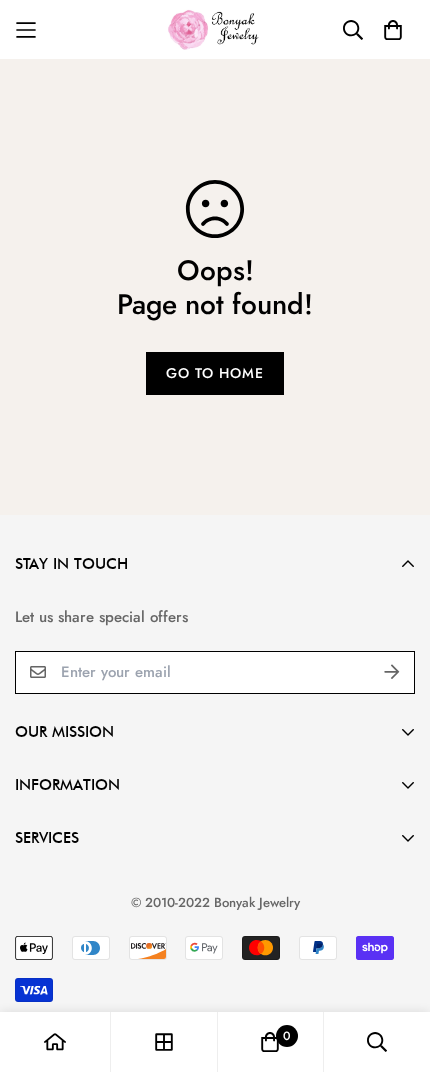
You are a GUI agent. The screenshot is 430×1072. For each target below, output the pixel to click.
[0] (270, 1042)
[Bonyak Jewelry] (215, 29)
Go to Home (215, 373)
